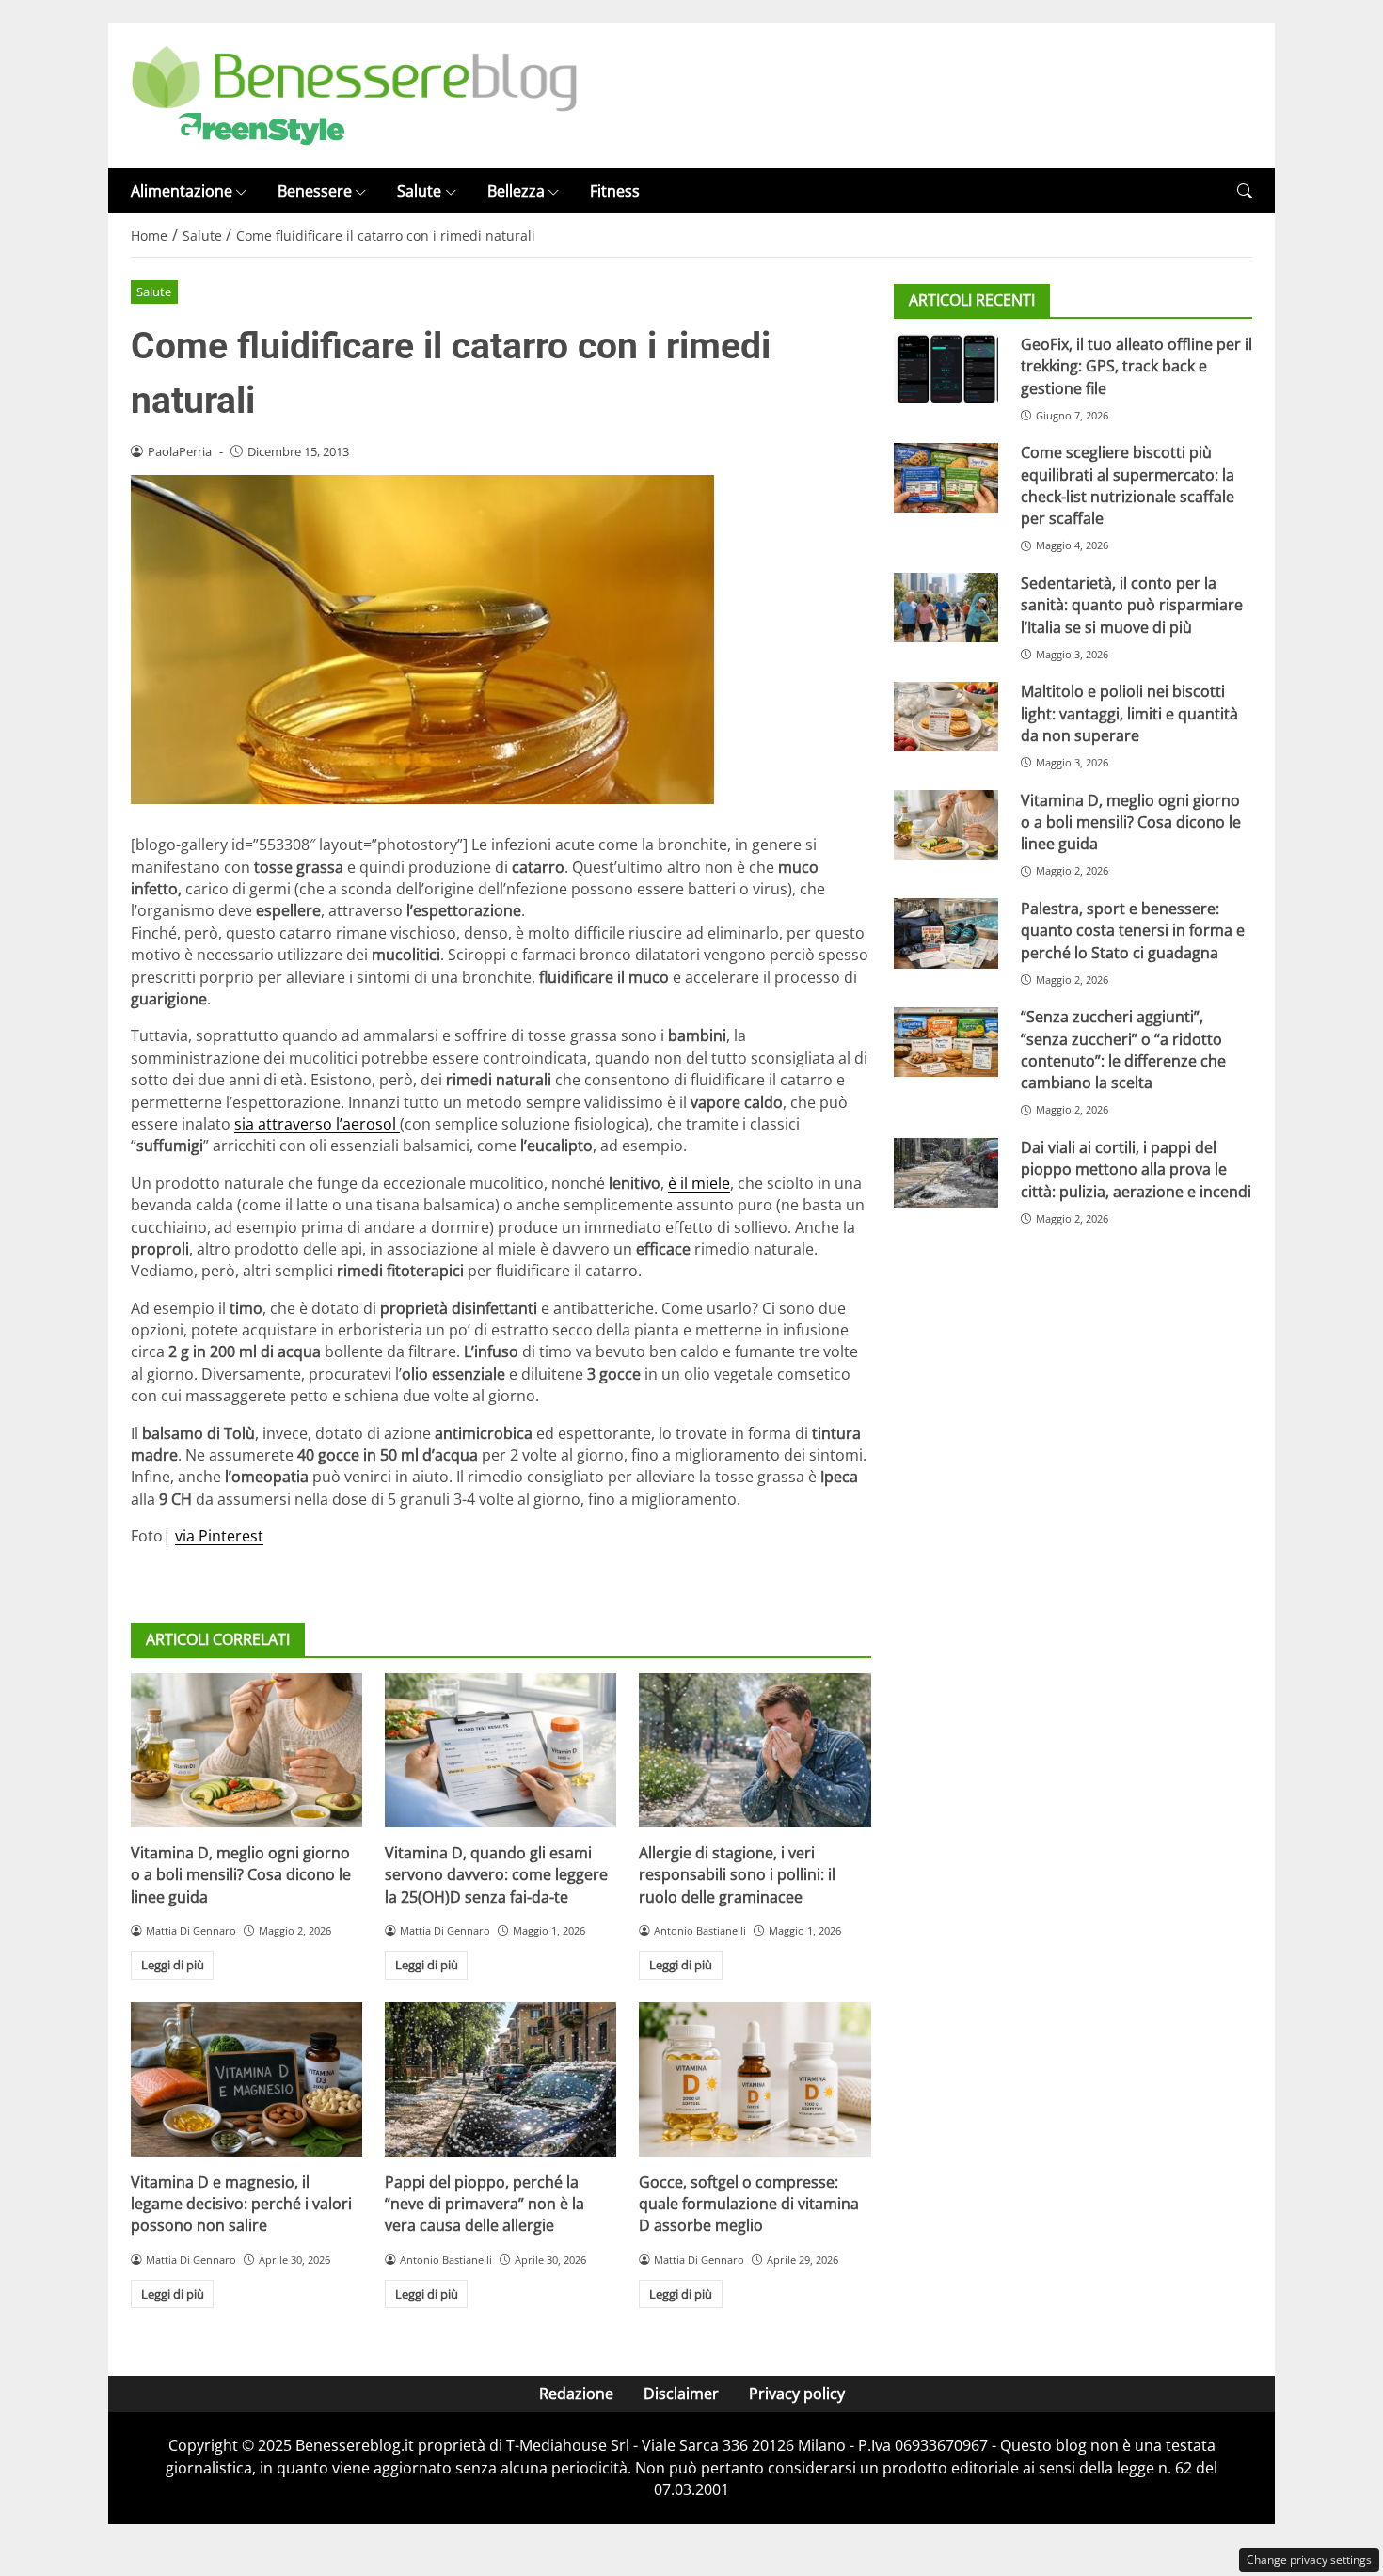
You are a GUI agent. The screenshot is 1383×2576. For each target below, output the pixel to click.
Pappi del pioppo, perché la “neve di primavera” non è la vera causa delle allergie (485, 2204)
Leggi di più (173, 1965)
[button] (1245, 191)
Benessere (315, 191)
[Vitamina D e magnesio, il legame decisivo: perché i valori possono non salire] (246, 2079)
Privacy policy (797, 2394)
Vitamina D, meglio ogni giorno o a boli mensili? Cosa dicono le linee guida (241, 1875)
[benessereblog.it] (354, 94)
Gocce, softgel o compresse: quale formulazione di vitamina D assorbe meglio (749, 2204)
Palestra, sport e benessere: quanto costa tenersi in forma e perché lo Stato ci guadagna (1133, 931)
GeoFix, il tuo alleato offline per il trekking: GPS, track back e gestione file (1137, 366)
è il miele (699, 1183)
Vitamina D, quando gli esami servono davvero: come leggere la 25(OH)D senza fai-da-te (496, 1875)
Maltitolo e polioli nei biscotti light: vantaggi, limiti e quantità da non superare (1129, 714)
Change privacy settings (1309, 2560)
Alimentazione (182, 191)
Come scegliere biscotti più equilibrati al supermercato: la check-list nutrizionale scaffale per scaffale (1128, 486)
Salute (419, 191)
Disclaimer (681, 2394)
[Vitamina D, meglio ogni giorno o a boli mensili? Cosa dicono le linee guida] (246, 1750)
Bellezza (516, 191)
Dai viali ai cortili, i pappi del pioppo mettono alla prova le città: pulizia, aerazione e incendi (1136, 1170)
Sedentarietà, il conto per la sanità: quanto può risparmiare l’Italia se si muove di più (1132, 605)
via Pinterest (219, 1536)
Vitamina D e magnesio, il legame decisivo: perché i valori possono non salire (241, 2204)
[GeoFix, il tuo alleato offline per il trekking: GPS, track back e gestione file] (946, 369)
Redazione (576, 2394)
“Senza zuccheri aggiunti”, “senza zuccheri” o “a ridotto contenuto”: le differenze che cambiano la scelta (1123, 1051)
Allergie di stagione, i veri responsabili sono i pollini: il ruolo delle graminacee (737, 1875)
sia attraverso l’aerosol (317, 1124)
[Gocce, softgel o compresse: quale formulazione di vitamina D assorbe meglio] (755, 2079)
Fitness (615, 191)
